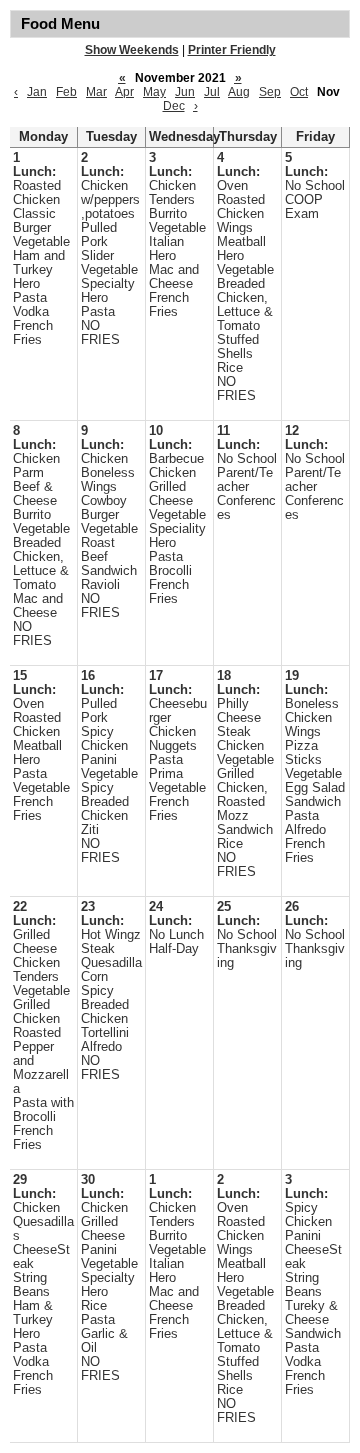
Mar (96, 92)
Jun (185, 92)
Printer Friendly (232, 50)
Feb (66, 92)
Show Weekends (132, 50)
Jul (212, 92)
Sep (270, 92)
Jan (37, 92)
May (154, 92)
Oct (299, 92)
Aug (239, 92)
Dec (174, 106)
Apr (124, 92)
